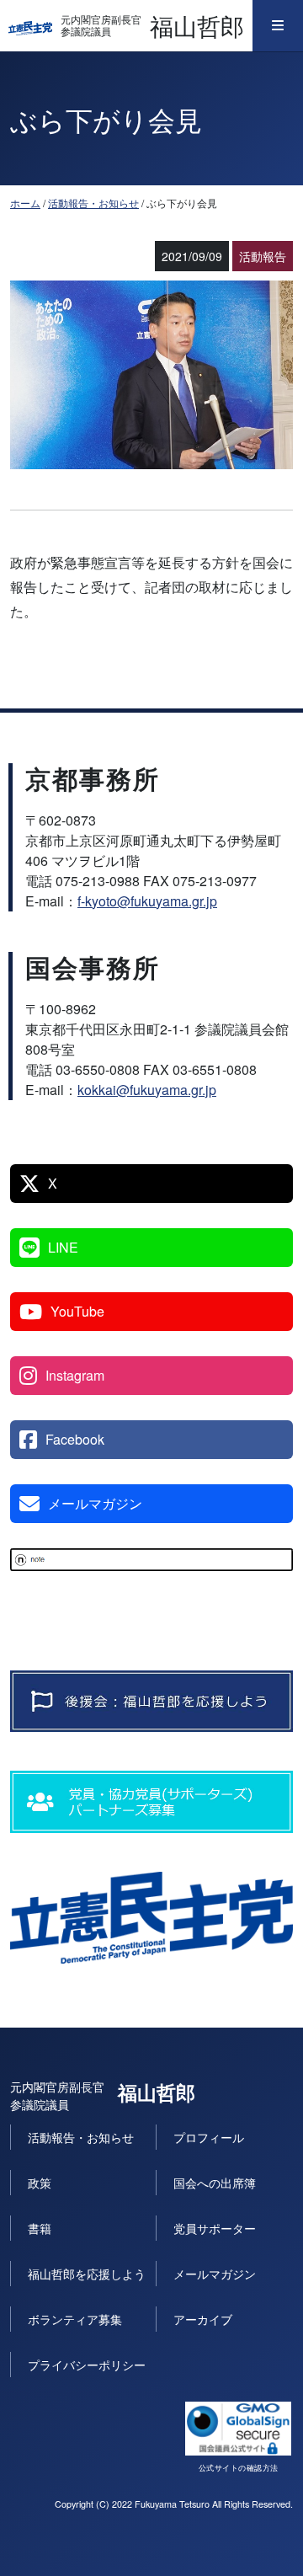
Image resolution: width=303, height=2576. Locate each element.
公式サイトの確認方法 (239, 2468)
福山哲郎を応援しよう (87, 2274)
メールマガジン (95, 1503)
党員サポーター (215, 2228)
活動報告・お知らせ (93, 203)
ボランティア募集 (75, 2319)
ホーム (25, 203)
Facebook (75, 1439)
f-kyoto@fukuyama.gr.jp (147, 901)
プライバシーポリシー (87, 2365)
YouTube (77, 1311)
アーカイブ (203, 2319)
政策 (40, 2183)
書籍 (40, 2228)
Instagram (75, 1375)
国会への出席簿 (215, 2183)
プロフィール (209, 2137)
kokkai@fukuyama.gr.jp (147, 1090)
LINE (63, 1247)
